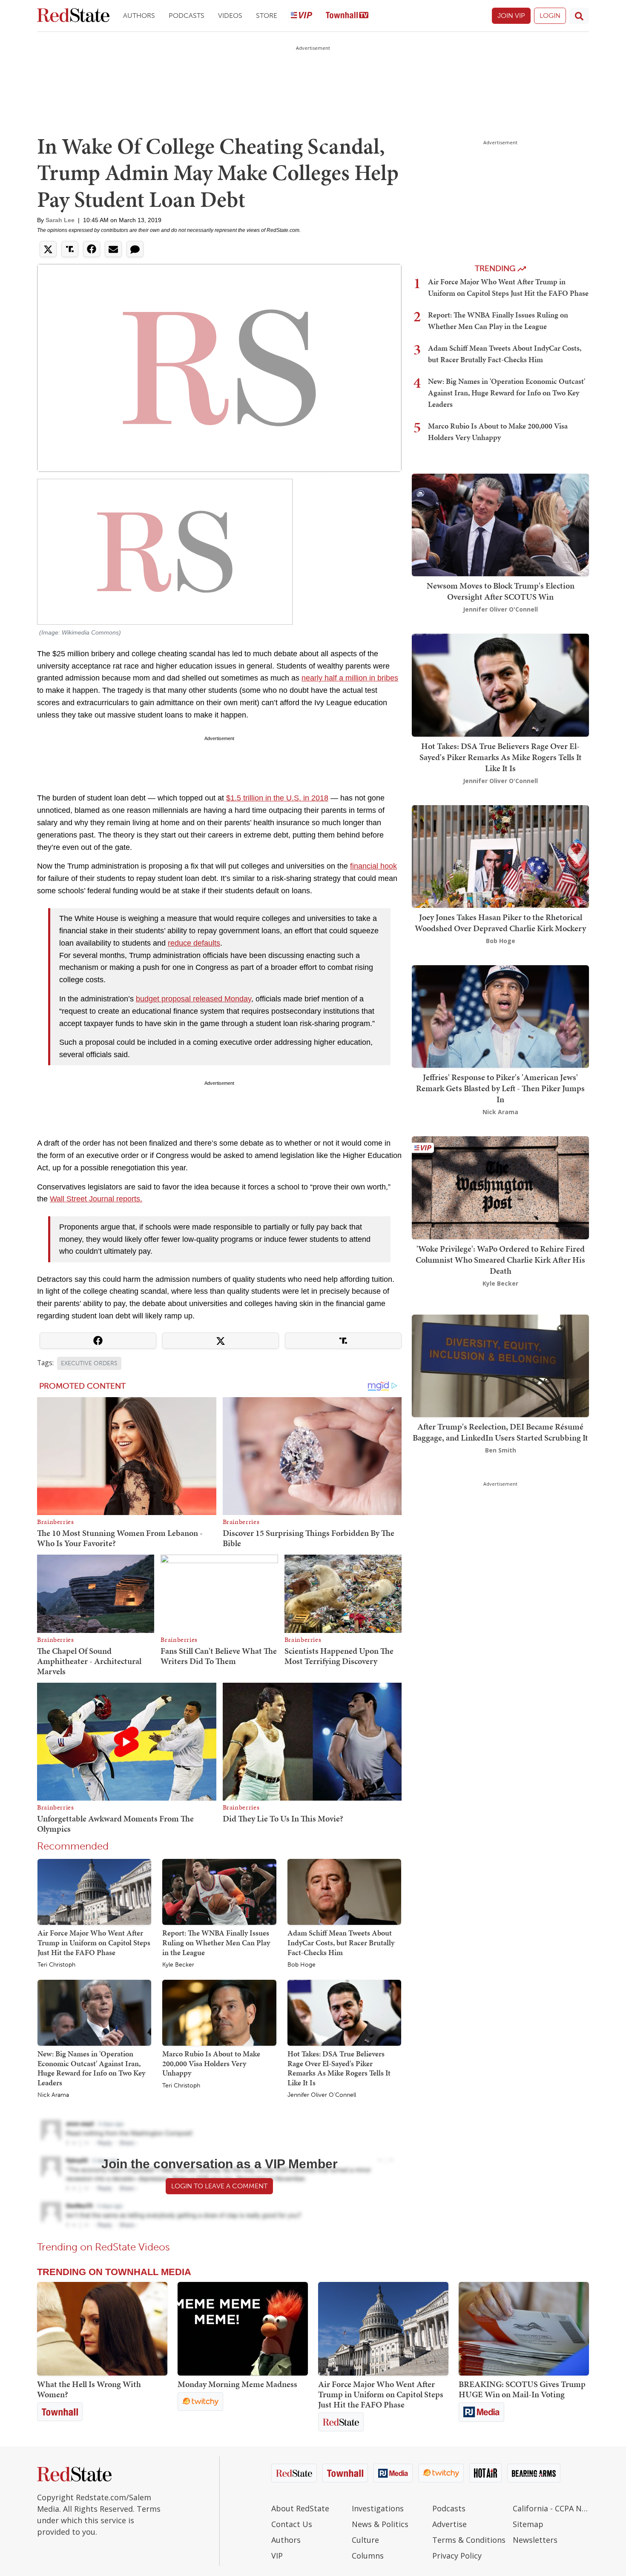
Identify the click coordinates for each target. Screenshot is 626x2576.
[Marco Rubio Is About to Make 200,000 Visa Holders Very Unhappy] (219, 2012)
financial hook (373, 866)
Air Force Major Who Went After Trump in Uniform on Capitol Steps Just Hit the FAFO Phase (94, 1942)
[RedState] (73, 16)
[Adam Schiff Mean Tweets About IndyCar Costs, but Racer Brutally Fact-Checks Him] (344, 1892)
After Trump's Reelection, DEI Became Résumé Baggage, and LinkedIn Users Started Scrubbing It (500, 1432)
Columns (368, 2556)
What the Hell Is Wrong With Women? (89, 2389)
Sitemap (528, 2524)
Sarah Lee (60, 220)
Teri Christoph (56, 1965)
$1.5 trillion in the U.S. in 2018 (277, 798)
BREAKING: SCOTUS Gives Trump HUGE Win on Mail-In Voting (522, 2389)
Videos (230, 16)
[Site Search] (579, 16)
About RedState (300, 2508)
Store (267, 16)
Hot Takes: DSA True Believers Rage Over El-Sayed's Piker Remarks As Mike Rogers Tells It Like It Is (339, 2068)
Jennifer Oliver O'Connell (322, 2095)
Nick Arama (53, 2095)
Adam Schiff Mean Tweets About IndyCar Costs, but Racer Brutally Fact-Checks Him (341, 1942)
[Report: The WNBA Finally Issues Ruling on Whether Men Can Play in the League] (219, 1892)
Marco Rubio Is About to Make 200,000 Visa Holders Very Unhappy (211, 2063)
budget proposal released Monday (194, 999)
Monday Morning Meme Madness (237, 2384)
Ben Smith (501, 1450)
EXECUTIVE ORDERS (89, 1363)
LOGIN (550, 16)
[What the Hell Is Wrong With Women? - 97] (102, 2329)
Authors (139, 16)
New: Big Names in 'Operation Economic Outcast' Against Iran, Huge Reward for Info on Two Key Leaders (91, 2068)
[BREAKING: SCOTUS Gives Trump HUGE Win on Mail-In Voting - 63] (524, 2329)
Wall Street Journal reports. (96, 1199)
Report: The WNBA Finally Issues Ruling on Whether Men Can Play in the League (216, 1942)
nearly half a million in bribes (350, 678)
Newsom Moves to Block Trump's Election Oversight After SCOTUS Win (501, 591)
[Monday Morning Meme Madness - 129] (243, 2329)
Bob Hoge (302, 1965)
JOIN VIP (511, 16)
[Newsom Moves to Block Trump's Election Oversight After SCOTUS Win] (500, 524)
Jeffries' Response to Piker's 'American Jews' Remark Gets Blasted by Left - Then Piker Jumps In (500, 1088)
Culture (365, 2540)
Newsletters (535, 2540)
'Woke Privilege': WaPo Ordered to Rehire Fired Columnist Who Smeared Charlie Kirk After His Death (500, 1260)
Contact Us (292, 2524)
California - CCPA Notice (551, 2508)
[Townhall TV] (347, 16)
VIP (277, 2556)
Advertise (449, 2524)
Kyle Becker (178, 1965)
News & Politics (380, 2524)
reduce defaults (194, 943)
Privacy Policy (457, 2556)
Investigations (378, 2508)
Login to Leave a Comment (219, 2186)
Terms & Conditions (469, 2540)
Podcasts (187, 16)
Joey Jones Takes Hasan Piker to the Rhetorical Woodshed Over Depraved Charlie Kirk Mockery (500, 923)
